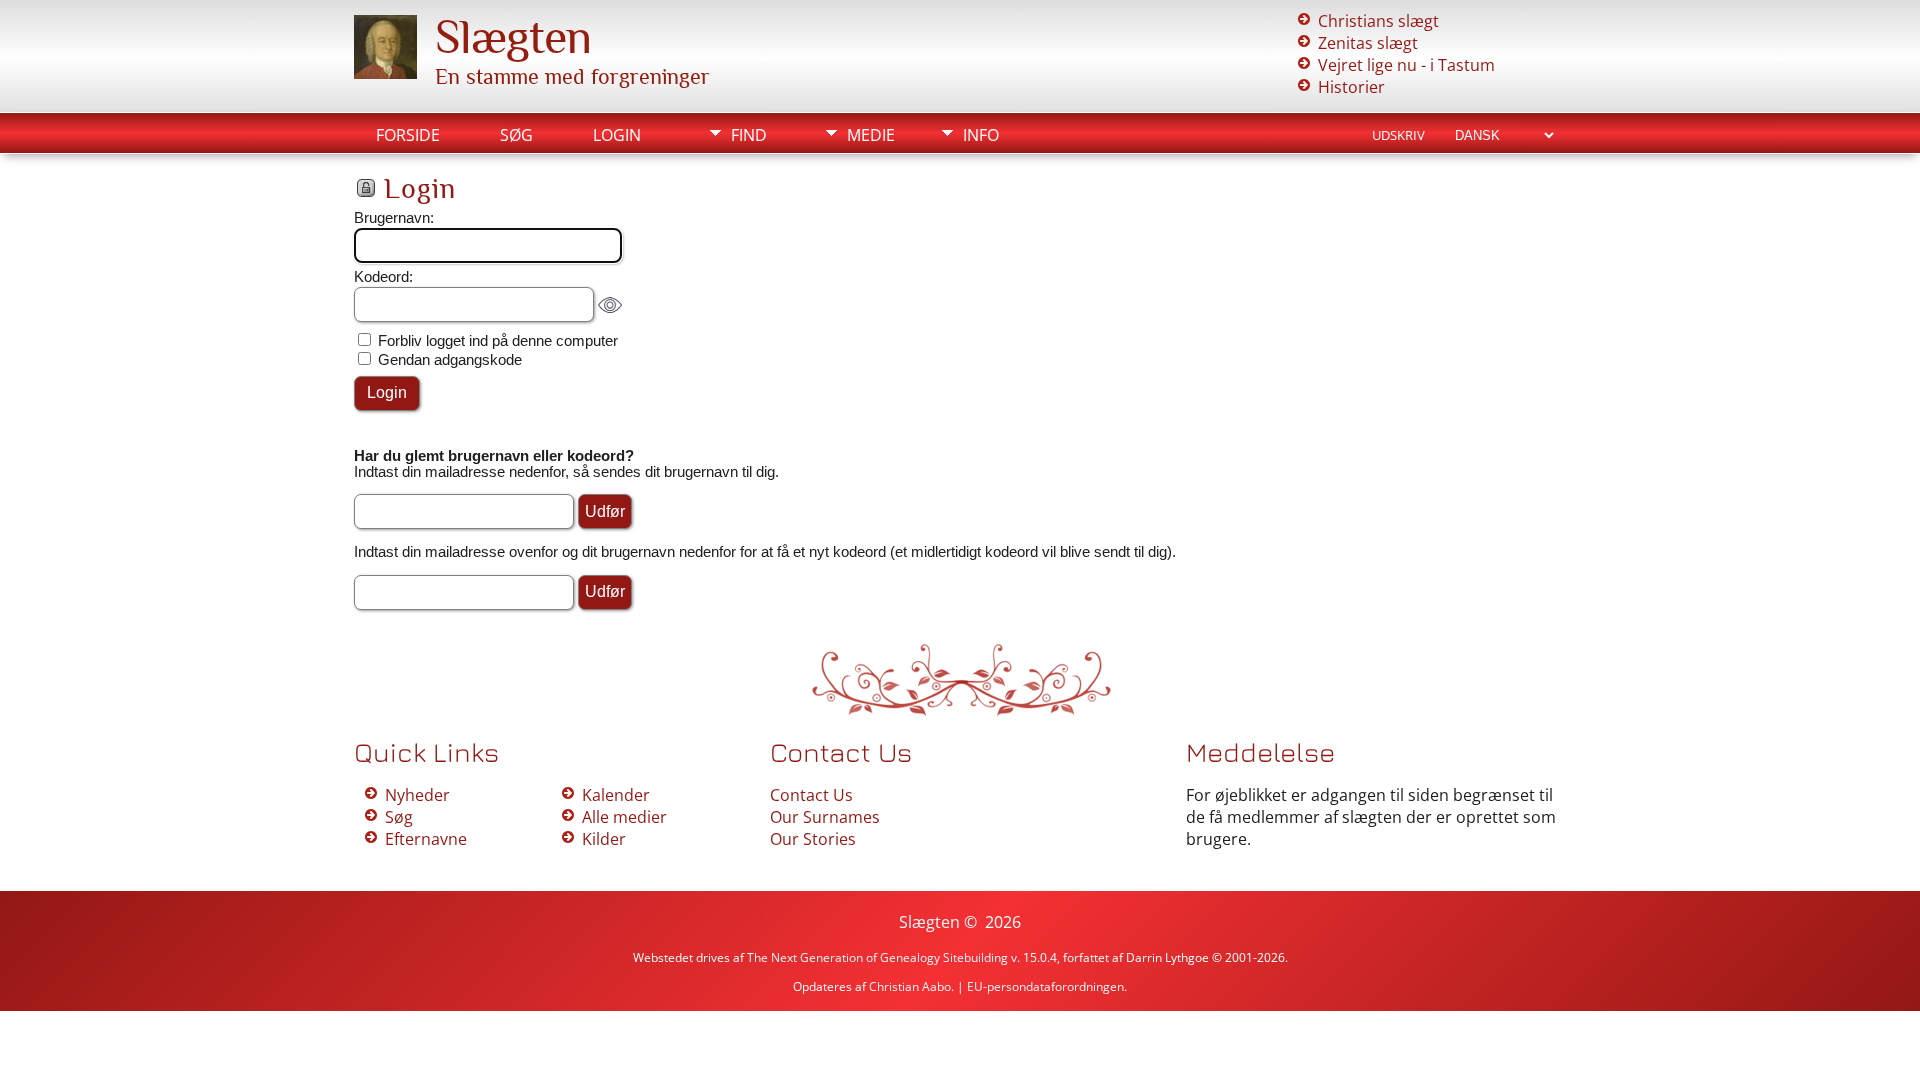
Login (617, 135)
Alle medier (624, 817)
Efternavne (426, 839)
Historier (1351, 87)
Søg (516, 135)
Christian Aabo (910, 986)
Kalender (616, 795)
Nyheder (417, 795)
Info (981, 135)
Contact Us (811, 795)
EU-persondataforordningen (1045, 986)
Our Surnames (825, 817)
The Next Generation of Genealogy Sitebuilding (877, 957)
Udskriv (1398, 135)
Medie (871, 135)
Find (749, 135)
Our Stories (813, 839)
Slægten (513, 37)
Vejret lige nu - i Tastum (1406, 65)
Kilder (604, 839)
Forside (408, 135)
